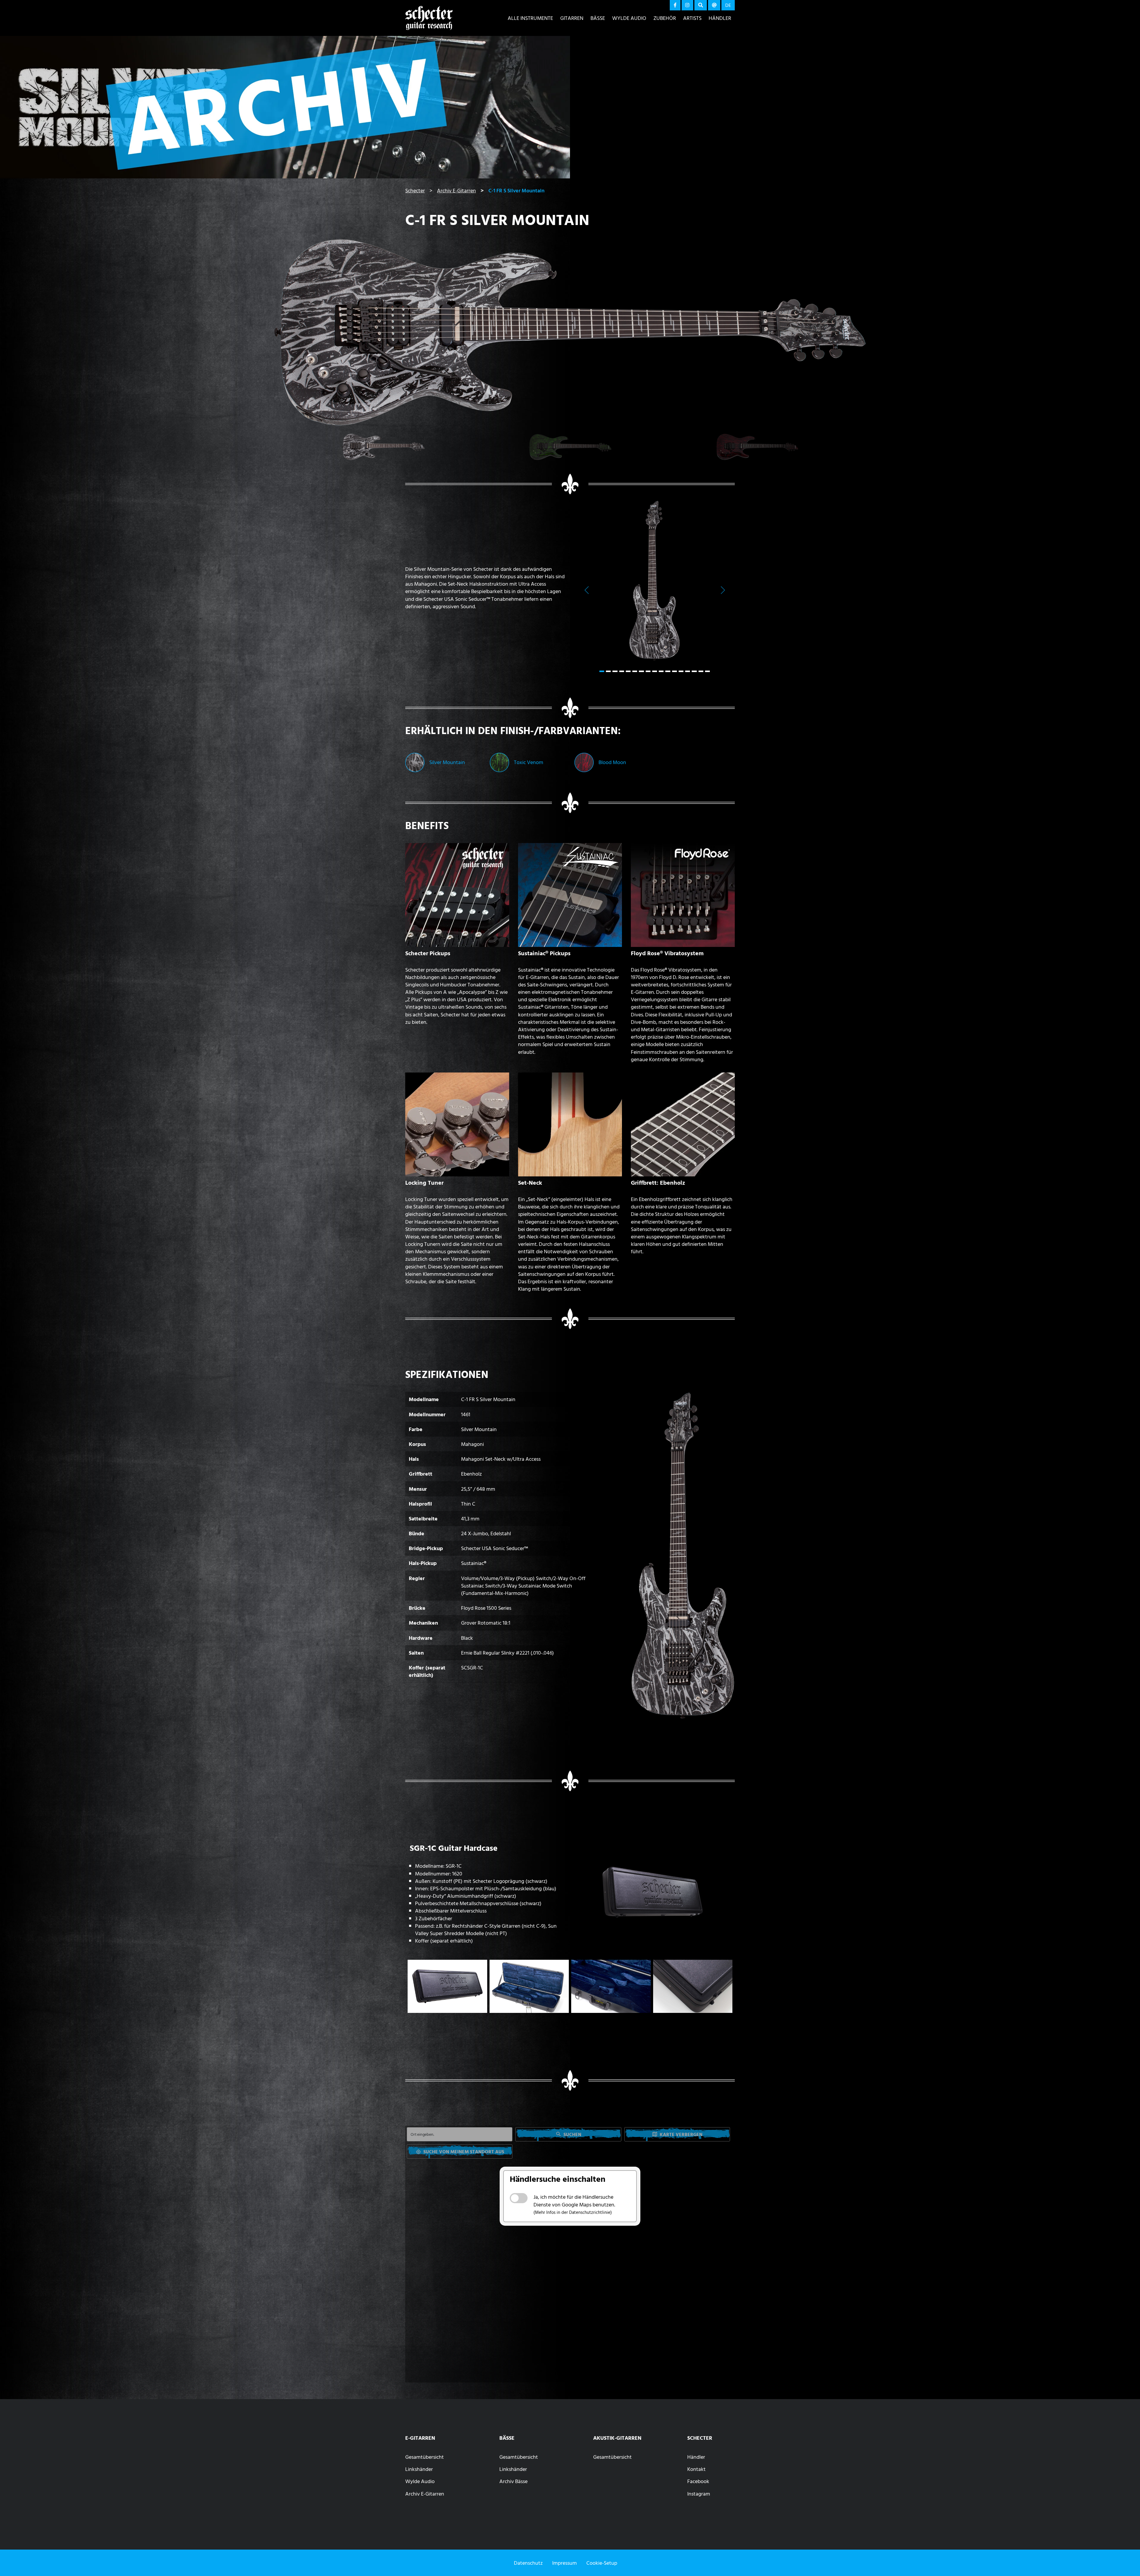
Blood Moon (612, 762)
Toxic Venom (529, 762)
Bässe (598, 18)
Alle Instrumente (530, 18)
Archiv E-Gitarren (425, 2494)
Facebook (698, 2481)
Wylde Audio (629, 18)
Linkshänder (419, 2469)
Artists (692, 18)
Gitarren (572, 18)
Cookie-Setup (602, 2563)
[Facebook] (675, 5)
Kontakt (696, 2469)
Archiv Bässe (513, 2481)
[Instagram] (688, 5)
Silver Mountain (447, 762)
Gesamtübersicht (425, 2457)
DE (728, 5)
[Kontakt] (714, 5)
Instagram (699, 2494)
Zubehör (665, 18)
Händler (720, 18)
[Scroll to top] (1127, 2560)
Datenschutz (528, 2563)
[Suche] (701, 5)
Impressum (565, 2563)
